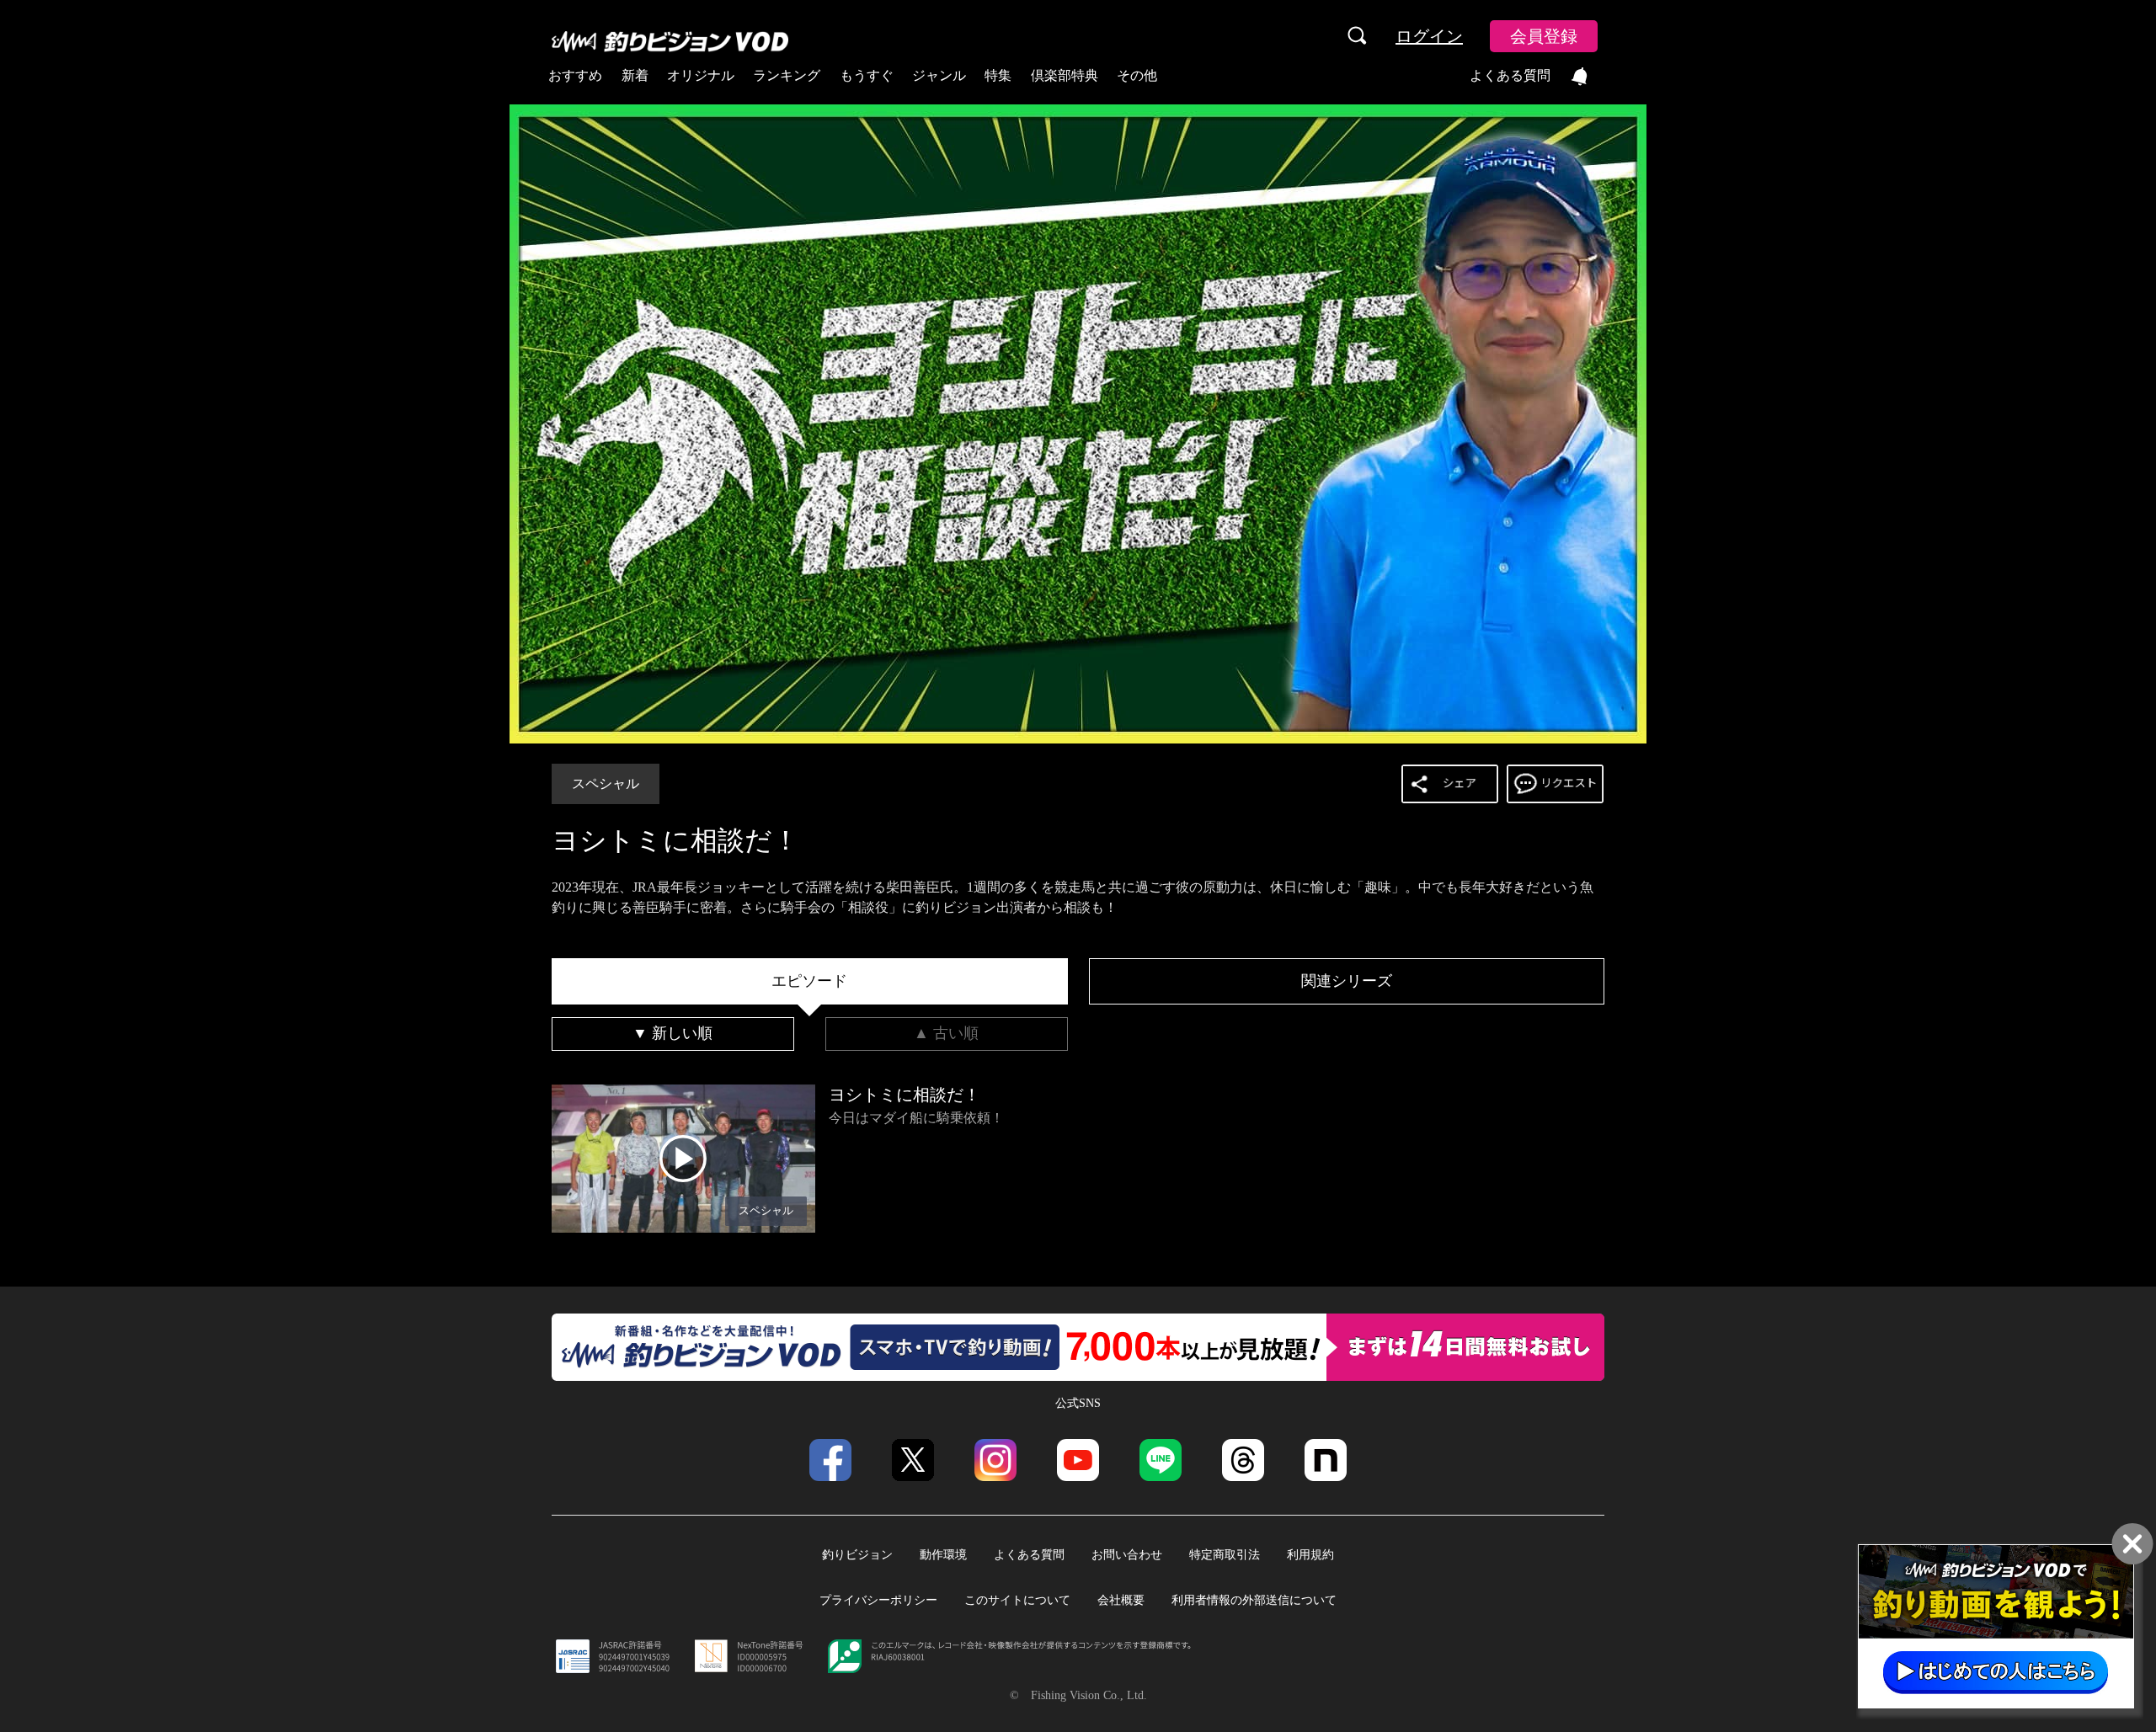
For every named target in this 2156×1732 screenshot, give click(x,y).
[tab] (810, 982)
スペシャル (606, 783)
